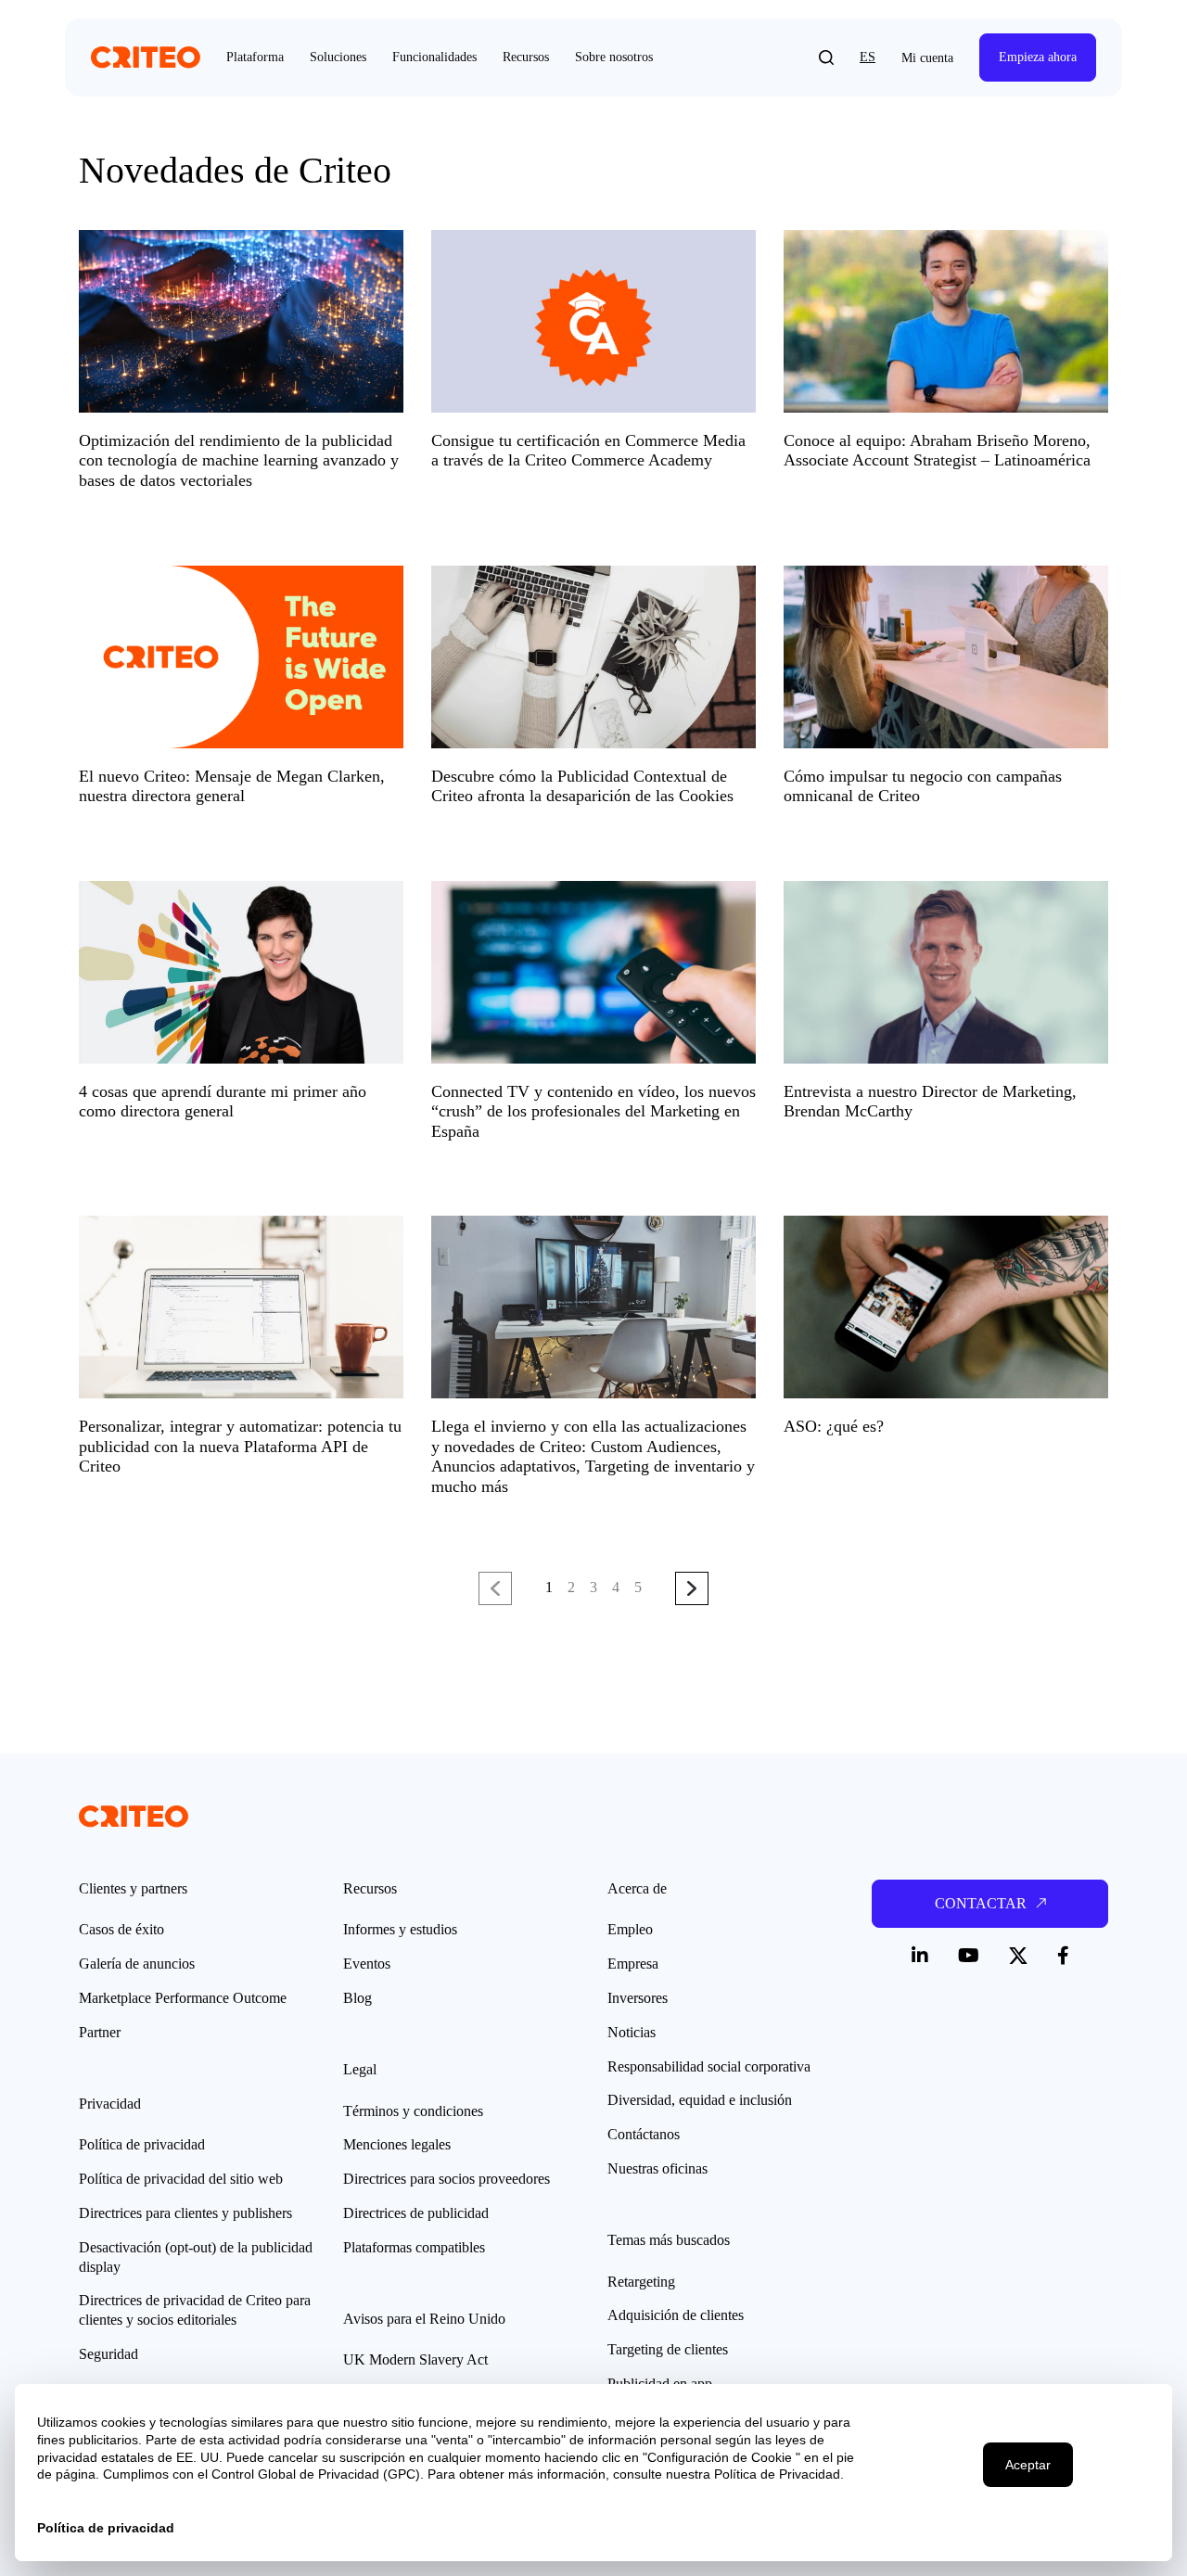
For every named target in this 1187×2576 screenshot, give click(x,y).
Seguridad (108, 2354)
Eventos (367, 1964)
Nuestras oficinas (657, 2168)
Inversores (638, 1998)
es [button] (868, 57)
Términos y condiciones (413, 2111)
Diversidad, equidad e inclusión (700, 2100)
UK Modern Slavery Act (415, 2359)
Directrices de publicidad (416, 2213)
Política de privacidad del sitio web (181, 2179)
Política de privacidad (142, 2144)
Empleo (630, 1929)
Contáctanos (644, 2134)
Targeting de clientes (668, 2349)
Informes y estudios (400, 1929)
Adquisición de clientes (676, 2315)
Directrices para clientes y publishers (185, 2213)
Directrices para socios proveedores (447, 2179)
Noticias (632, 2032)
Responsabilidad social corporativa (709, 2066)
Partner (100, 2032)
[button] (826, 57)
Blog (357, 1998)
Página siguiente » (692, 1589)
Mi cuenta (927, 58)
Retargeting (641, 2282)
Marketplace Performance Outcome (183, 1998)
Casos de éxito (121, 1929)
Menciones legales (397, 2144)
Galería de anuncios (137, 1964)
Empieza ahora (1038, 57)
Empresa (633, 1964)
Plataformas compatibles (414, 2247)
